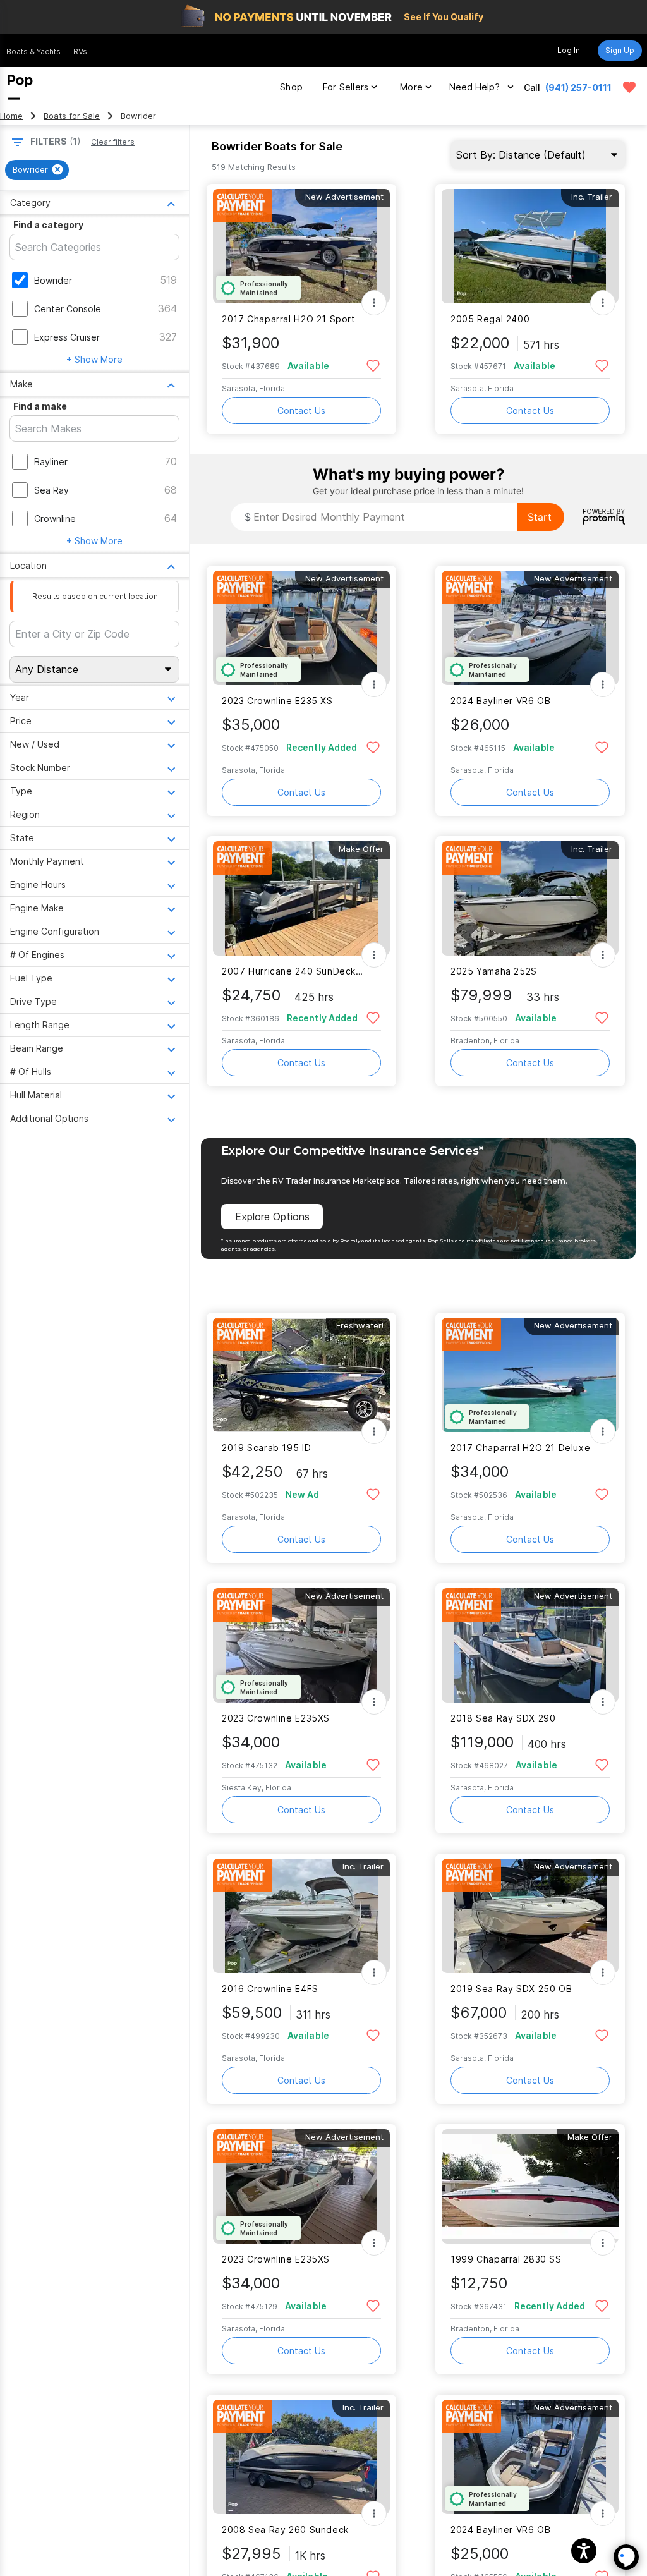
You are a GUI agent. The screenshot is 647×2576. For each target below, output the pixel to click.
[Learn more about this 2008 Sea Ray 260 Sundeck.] (301, 2457)
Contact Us (301, 410)
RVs (80, 52)
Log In (569, 50)
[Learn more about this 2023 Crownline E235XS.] (301, 1645)
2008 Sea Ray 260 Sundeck (285, 2530)
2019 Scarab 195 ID (266, 1448)
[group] (37, 170)
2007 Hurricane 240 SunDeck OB (293, 971)
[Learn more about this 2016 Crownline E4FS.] (301, 1916)
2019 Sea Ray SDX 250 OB (511, 1989)
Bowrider (53, 280)
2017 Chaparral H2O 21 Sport (289, 319)
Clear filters (113, 142)
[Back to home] (20, 87)
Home (11, 116)
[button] (584, 2551)
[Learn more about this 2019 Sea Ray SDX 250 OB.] (530, 1916)
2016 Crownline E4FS (270, 1989)
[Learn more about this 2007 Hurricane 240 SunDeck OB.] (301, 898)
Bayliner (51, 462)
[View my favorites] (629, 87)
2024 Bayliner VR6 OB (500, 701)
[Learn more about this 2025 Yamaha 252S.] (530, 898)
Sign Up (620, 50)
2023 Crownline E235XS (276, 1718)
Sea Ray (51, 490)
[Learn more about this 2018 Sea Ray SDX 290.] (530, 1645)
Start (540, 517)
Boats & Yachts (33, 52)
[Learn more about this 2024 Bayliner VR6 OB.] (530, 628)
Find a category (48, 225)
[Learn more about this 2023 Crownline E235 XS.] (301, 628)
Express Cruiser (67, 337)
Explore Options (272, 1217)
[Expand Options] (374, 303)
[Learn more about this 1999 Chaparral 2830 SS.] (530, 2186)
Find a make (40, 406)
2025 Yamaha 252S (494, 971)
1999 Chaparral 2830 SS (506, 2259)
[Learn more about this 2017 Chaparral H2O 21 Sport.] (301, 246)
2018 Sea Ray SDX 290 (503, 1718)
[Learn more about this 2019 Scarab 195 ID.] (301, 1375)
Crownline (55, 519)
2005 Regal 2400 (490, 319)
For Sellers (346, 87)
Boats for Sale (72, 116)
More (411, 87)
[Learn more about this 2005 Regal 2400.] (530, 246)
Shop (291, 87)
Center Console (68, 309)
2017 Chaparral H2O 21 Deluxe (520, 1448)
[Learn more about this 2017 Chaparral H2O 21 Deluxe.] (530, 1375)
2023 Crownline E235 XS (277, 701)
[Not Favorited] (373, 365)
